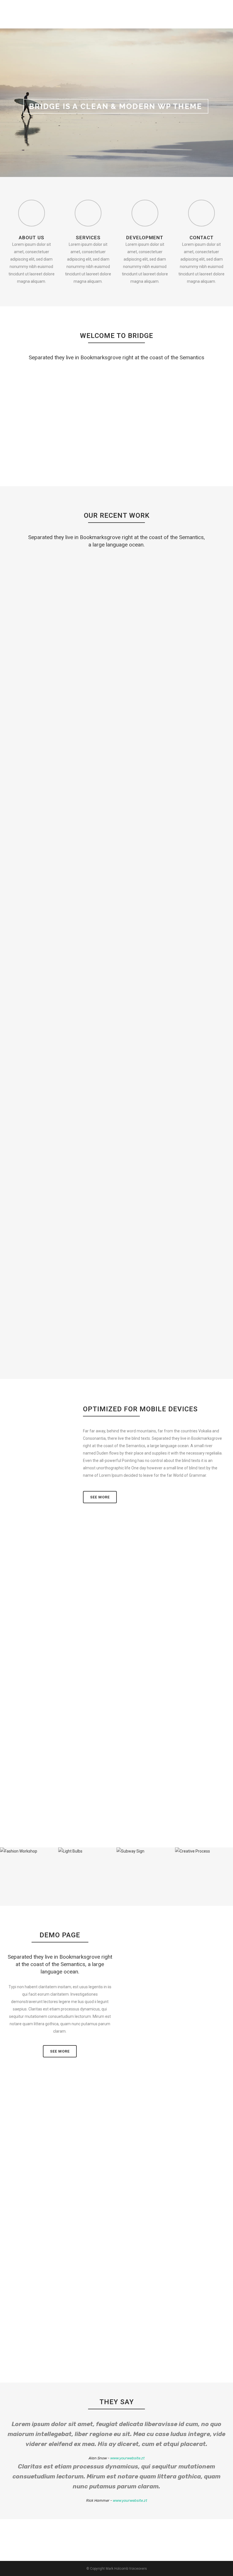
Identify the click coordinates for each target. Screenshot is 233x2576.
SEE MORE (60, 2051)
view (55, 592)
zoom (31, 592)
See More (100, 1497)
